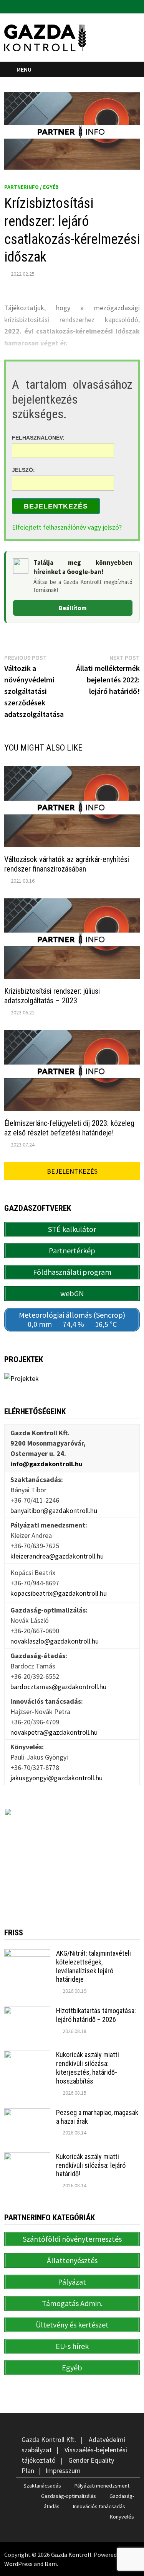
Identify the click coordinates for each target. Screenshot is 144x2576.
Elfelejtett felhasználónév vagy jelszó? (67, 527)
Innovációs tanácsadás (99, 2506)
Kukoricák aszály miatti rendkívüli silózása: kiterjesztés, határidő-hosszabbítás (88, 2068)
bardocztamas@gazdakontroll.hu (58, 1687)
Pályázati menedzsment (102, 2486)
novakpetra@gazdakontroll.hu (54, 1732)
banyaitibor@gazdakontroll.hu (54, 1510)
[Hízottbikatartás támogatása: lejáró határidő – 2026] (27, 2012)
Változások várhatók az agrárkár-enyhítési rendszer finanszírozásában (67, 864)
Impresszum (63, 2471)
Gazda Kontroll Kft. (49, 2439)
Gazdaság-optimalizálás (69, 2496)
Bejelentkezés (56, 506)
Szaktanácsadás (42, 2486)
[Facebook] (127, 6)
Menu (24, 69)
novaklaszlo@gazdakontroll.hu (55, 1641)
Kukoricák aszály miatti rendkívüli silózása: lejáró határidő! (91, 2165)
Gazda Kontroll (71, 2555)
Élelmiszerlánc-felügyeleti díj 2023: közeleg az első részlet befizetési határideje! (69, 1128)
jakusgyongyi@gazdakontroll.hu (56, 1778)
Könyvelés (122, 2517)
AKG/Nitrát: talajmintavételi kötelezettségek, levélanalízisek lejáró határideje (94, 1966)
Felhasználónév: (38, 437)
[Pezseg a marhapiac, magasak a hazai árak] (27, 2114)
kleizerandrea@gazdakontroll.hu (57, 1556)
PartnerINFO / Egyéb (31, 187)
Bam (51, 2564)
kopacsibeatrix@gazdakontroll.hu (59, 1593)
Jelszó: (23, 470)
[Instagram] (136, 6)
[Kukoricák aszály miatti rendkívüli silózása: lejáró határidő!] (27, 2158)
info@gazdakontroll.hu (46, 1464)
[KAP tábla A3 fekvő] (72, 1856)
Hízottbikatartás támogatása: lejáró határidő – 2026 (96, 2015)
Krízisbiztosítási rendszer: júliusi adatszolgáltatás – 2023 (52, 996)
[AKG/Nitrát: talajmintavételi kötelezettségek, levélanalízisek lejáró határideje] (27, 1954)
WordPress (18, 2564)
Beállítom (73, 608)
